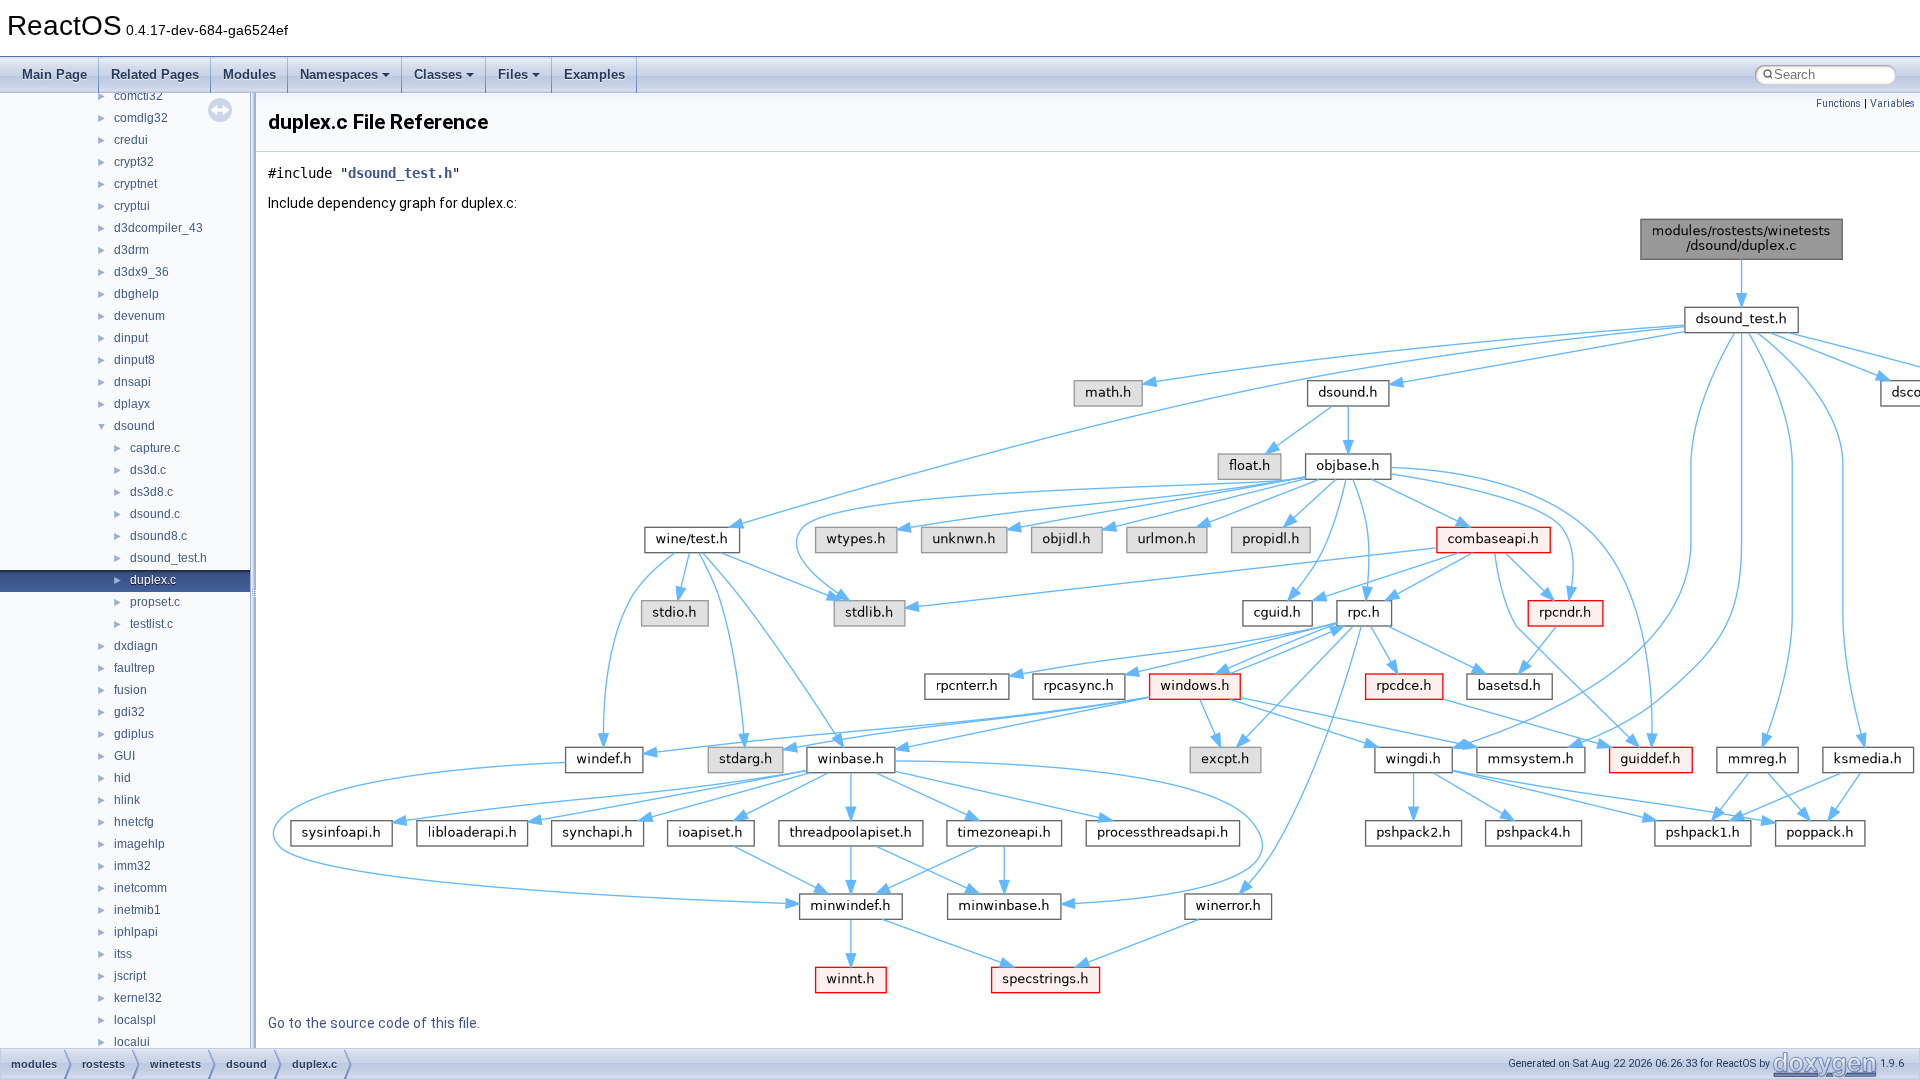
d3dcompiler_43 (158, 228)
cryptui (132, 206)
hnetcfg (134, 822)
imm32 (132, 866)
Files (513, 74)
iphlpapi (136, 932)
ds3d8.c (151, 492)
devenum (139, 316)
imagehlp (139, 844)
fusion (130, 690)
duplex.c (153, 580)
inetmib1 (137, 910)
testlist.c (151, 624)
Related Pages (155, 74)
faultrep (134, 668)
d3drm (131, 250)
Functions (1838, 103)
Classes (438, 74)
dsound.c (155, 514)
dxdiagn (136, 646)
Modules (249, 74)
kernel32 (138, 998)
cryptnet (135, 184)
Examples (594, 74)
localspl (135, 1020)
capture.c (155, 448)
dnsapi (132, 382)
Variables (1892, 103)
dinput (131, 338)
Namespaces (339, 74)
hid (122, 778)
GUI (124, 756)
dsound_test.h (168, 558)
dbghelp (136, 294)
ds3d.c (148, 470)
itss (123, 954)
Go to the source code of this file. (374, 1023)
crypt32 (134, 162)
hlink (127, 800)
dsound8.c (158, 536)
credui (131, 140)
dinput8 (134, 360)
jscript (130, 976)
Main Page (54, 74)
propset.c (155, 602)
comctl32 (138, 96)
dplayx (132, 404)
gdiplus (134, 734)
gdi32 (129, 712)
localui (132, 1042)
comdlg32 (141, 118)
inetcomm (140, 888)
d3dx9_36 (141, 272)
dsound (134, 426)
